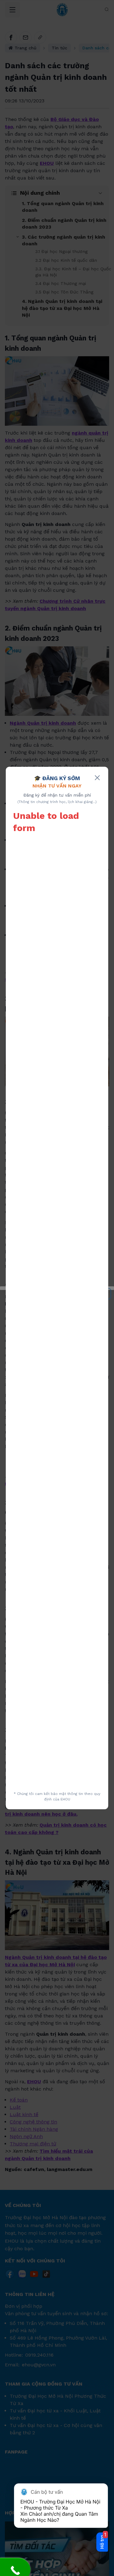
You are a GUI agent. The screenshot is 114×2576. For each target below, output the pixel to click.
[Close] (97, 778)
